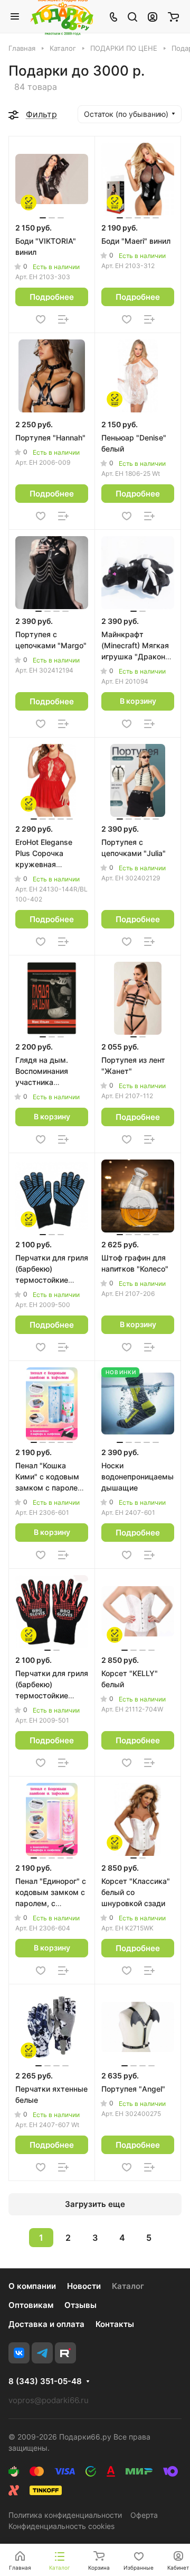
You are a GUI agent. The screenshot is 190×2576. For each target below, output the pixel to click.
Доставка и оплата (46, 2324)
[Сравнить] (63, 319)
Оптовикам (31, 2305)
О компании (32, 2286)
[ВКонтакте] (19, 2353)
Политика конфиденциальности (65, 2515)
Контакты (115, 2324)
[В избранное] (41, 319)
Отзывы (80, 2305)
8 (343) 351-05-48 (45, 2381)
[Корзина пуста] (173, 16)
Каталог (128, 2286)
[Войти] (153, 16)
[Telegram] (42, 2353)
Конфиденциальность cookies (61, 2526)
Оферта (144, 2515)
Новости (84, 2286)
